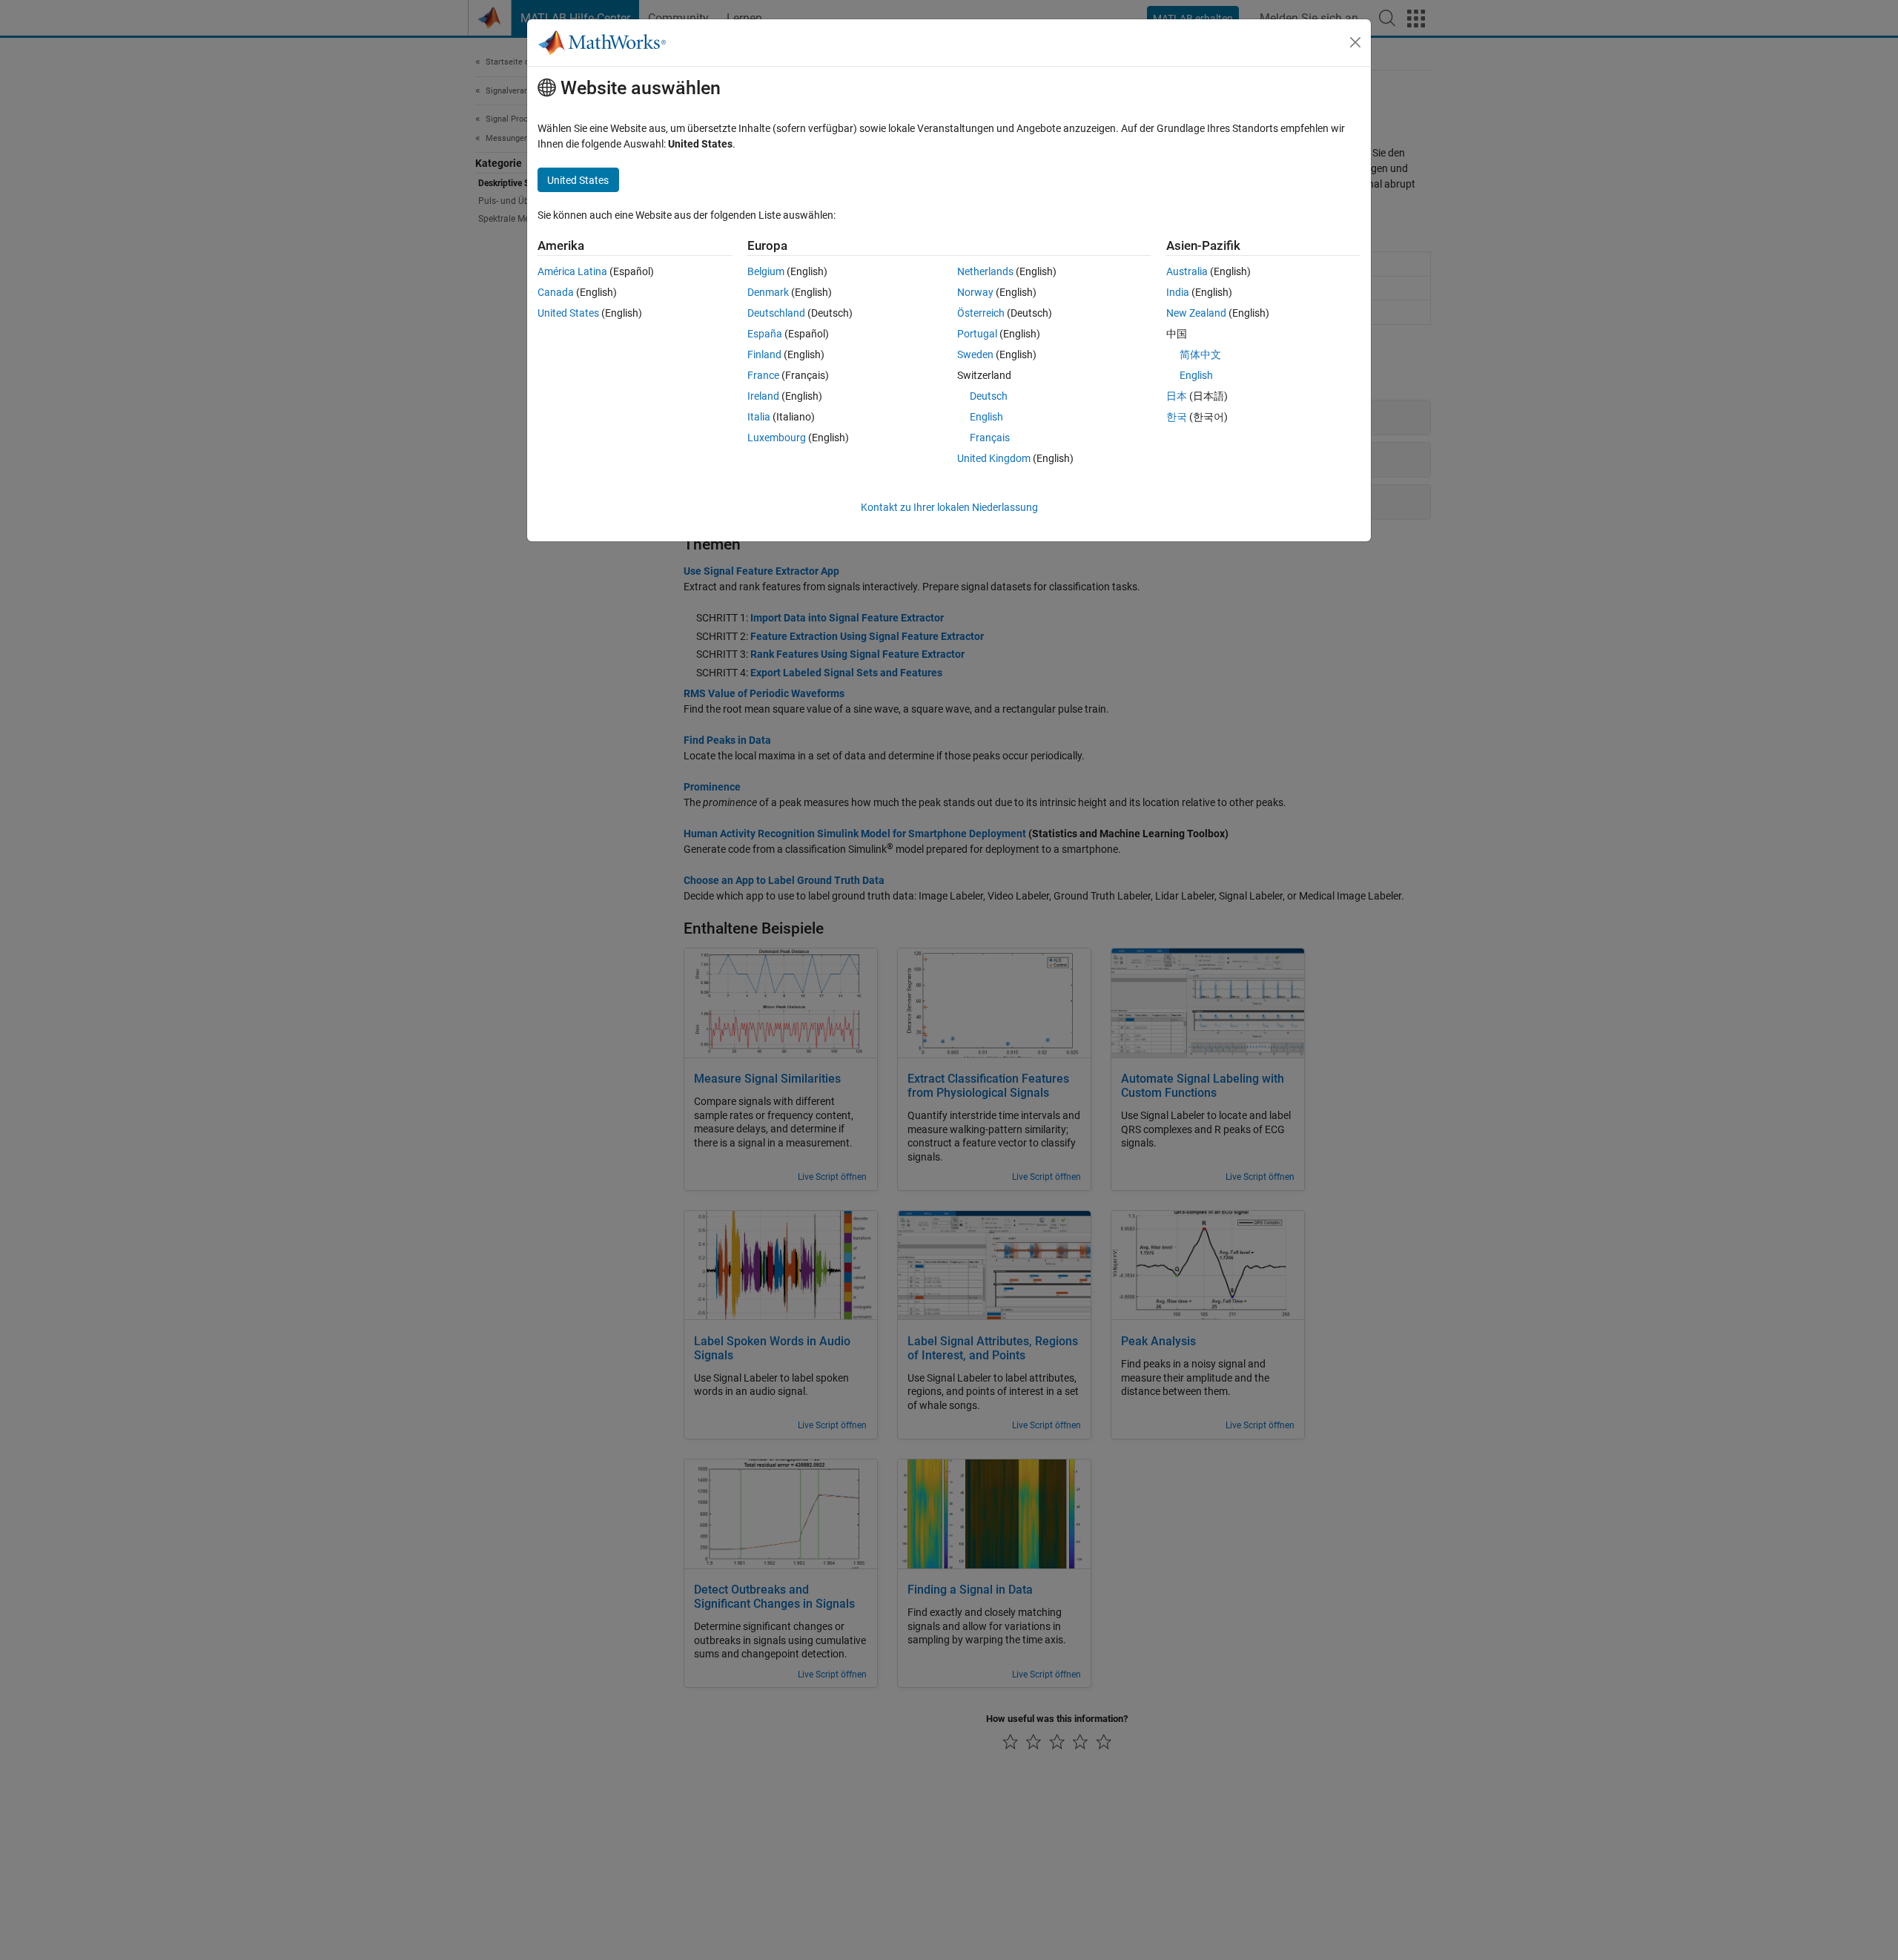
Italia (759, 417)
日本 (1177, 396)
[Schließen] (1355, 42)
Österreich (981, 313)
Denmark (768, 292)
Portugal (977, 334)
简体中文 (1200, 354)
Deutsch (989, 396)
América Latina (572, 271)
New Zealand (1196, 313)
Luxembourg (777, 438)
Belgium (766, 271)
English (986, 417)
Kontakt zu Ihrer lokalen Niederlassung (949, 507)
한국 (1177, 417)
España (765, 334)
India (1178, 292)
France (763, 375)
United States (568, 313)
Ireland (763, 396)
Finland (764, 354)
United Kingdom (994, 458)
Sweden (975, 354)
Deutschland (776, 313)
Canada (556, 292)
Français (990, 438)
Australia (1187, 271)
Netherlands (985, 271)
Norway (975, 292)
